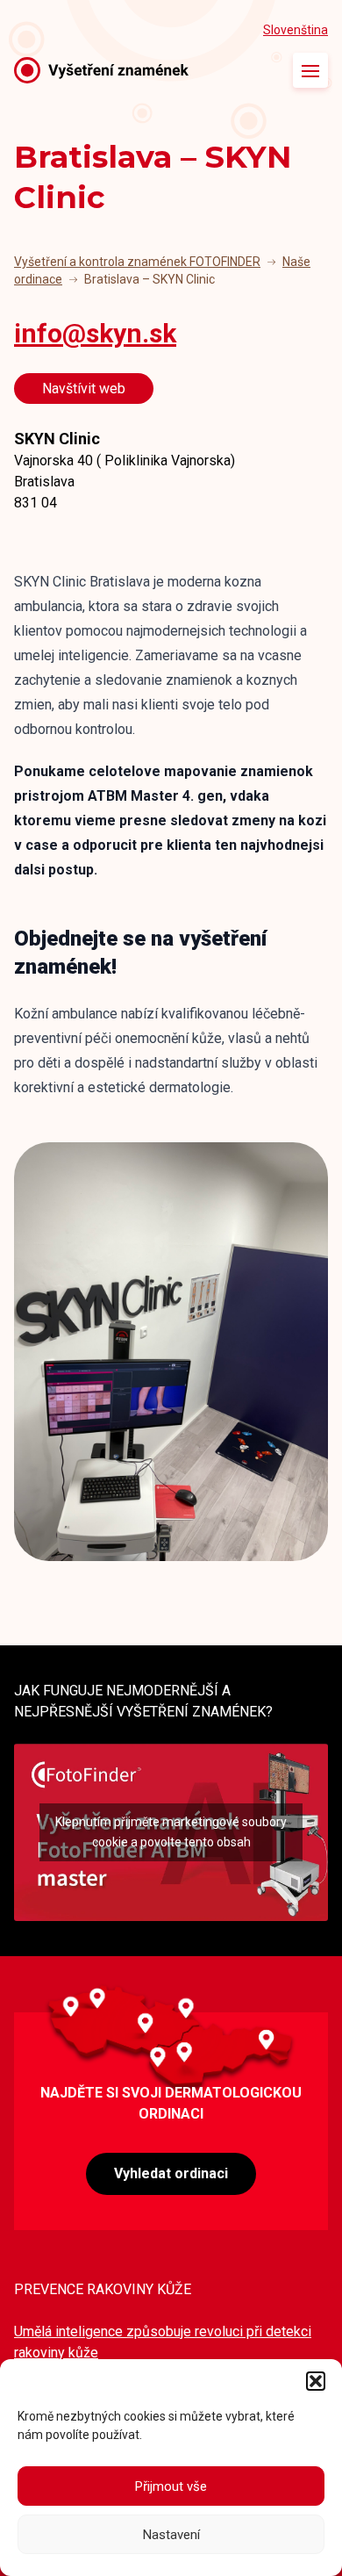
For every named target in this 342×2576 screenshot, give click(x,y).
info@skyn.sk (95, 333)
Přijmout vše (171, 2486)
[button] (316, 2381)
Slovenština (296, 30)
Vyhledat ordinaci (171, 2173)
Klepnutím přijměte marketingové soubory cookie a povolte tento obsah (171, 1832)
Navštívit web (84, 389)
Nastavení (171, 2535)
